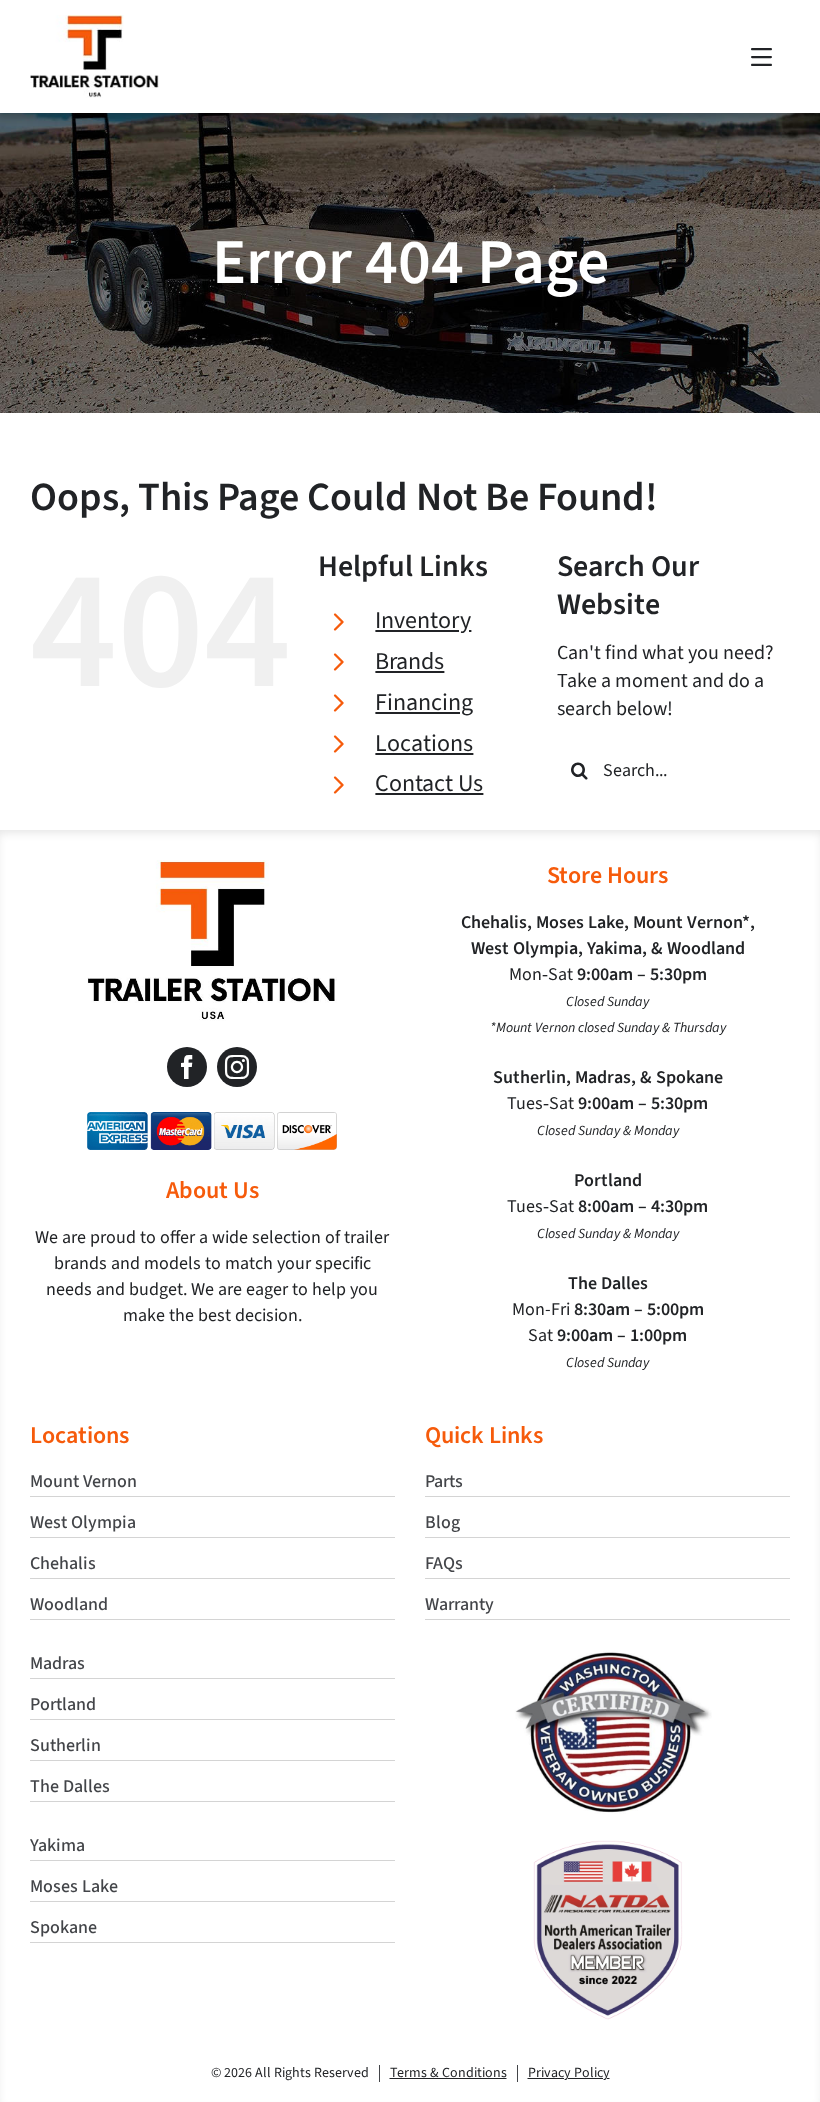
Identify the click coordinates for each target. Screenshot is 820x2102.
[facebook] (187, 1067)
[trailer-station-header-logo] (94, 25)
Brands (409, 661)
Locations (424, 743)
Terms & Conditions (448, 2073)
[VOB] (607, 1660)
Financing (424, 702)
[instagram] (237, 1067)
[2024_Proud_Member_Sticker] (608, 1850)
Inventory (423, 620)
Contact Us (429, 783)
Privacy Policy (569, 2073)
